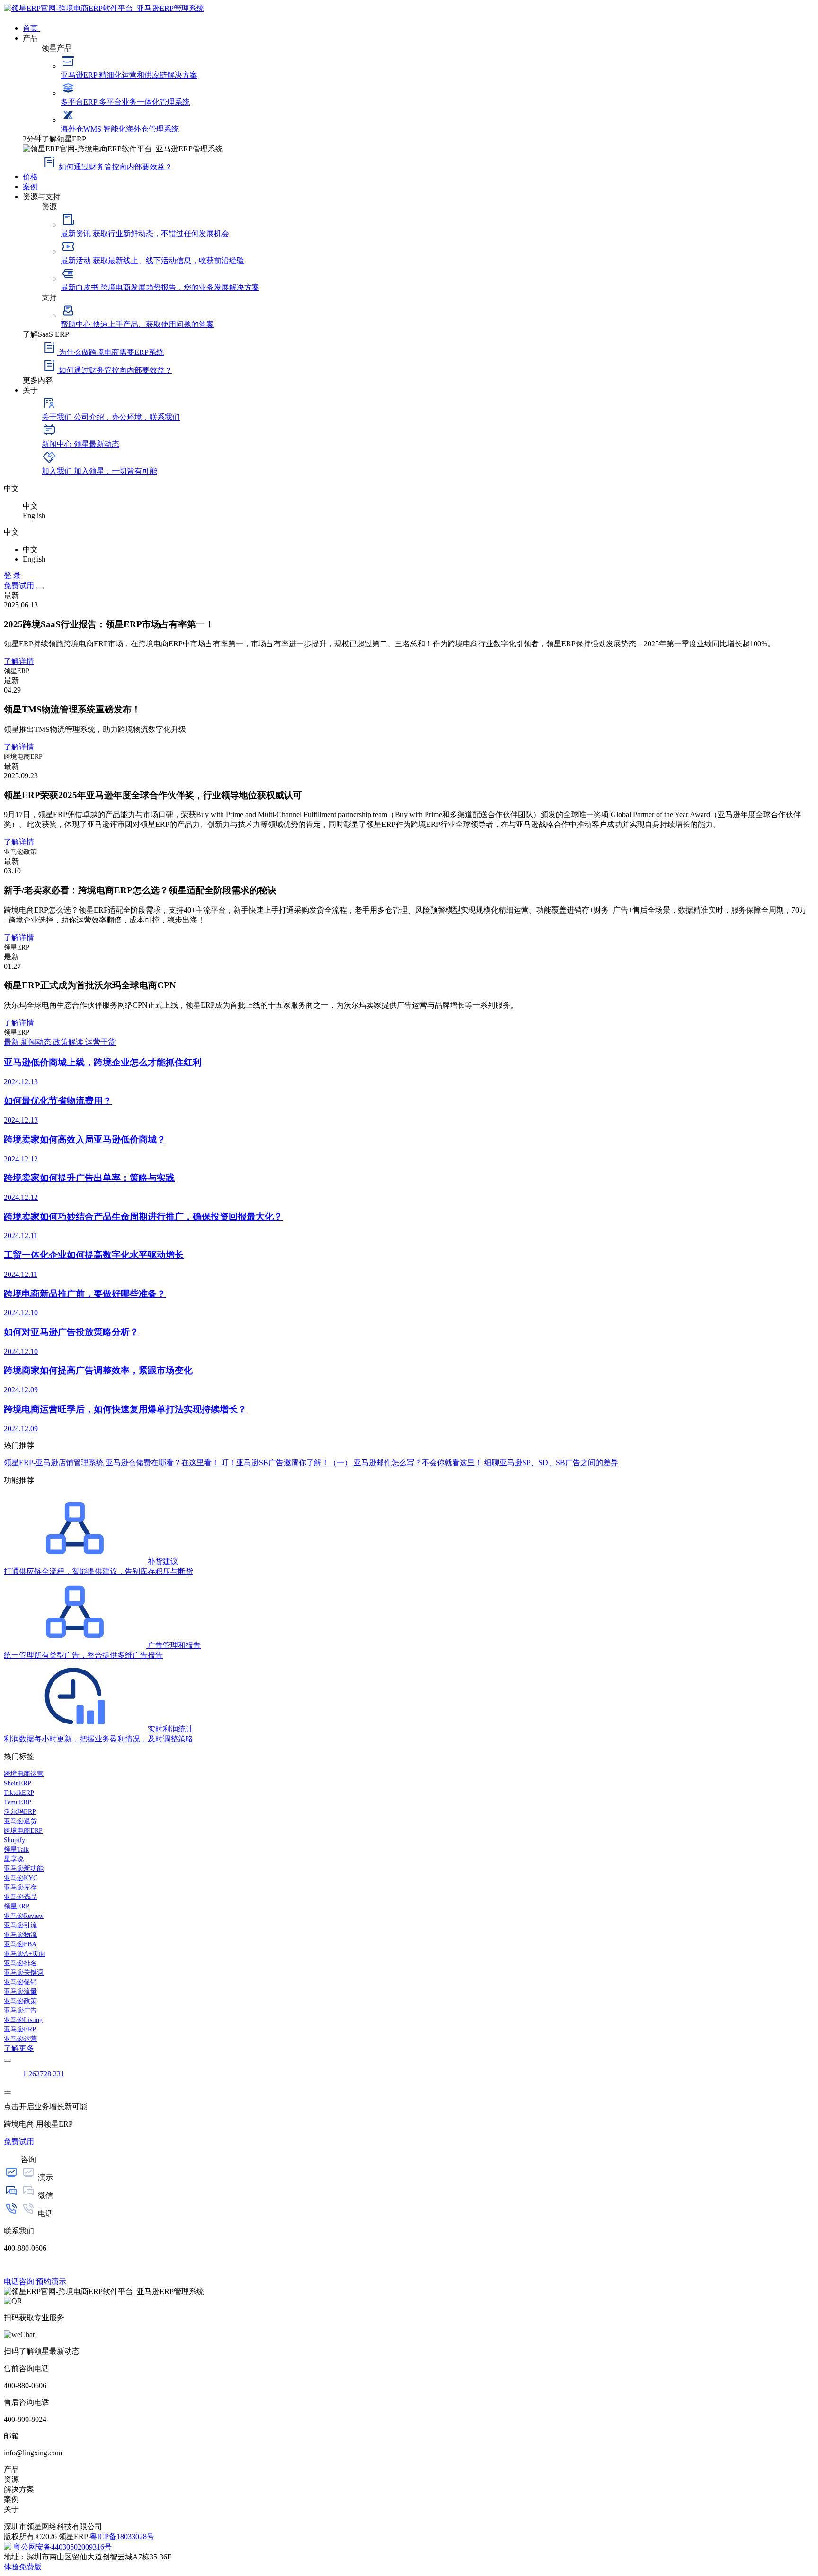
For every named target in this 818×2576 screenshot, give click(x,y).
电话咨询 (19, 2281)
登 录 (12, 576)
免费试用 (19, 585)
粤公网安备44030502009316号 (62, 2547)
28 (47, 2074)
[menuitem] (418, 27)
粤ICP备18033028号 (122, 2536)
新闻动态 (37, 1042)
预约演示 (51, 2281)
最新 (12, 1042)
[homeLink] (104, 8)
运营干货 (100, 1042)
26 (32, 2074)
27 (40, 2074)
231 (59, 2074)
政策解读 (69, 1042)
